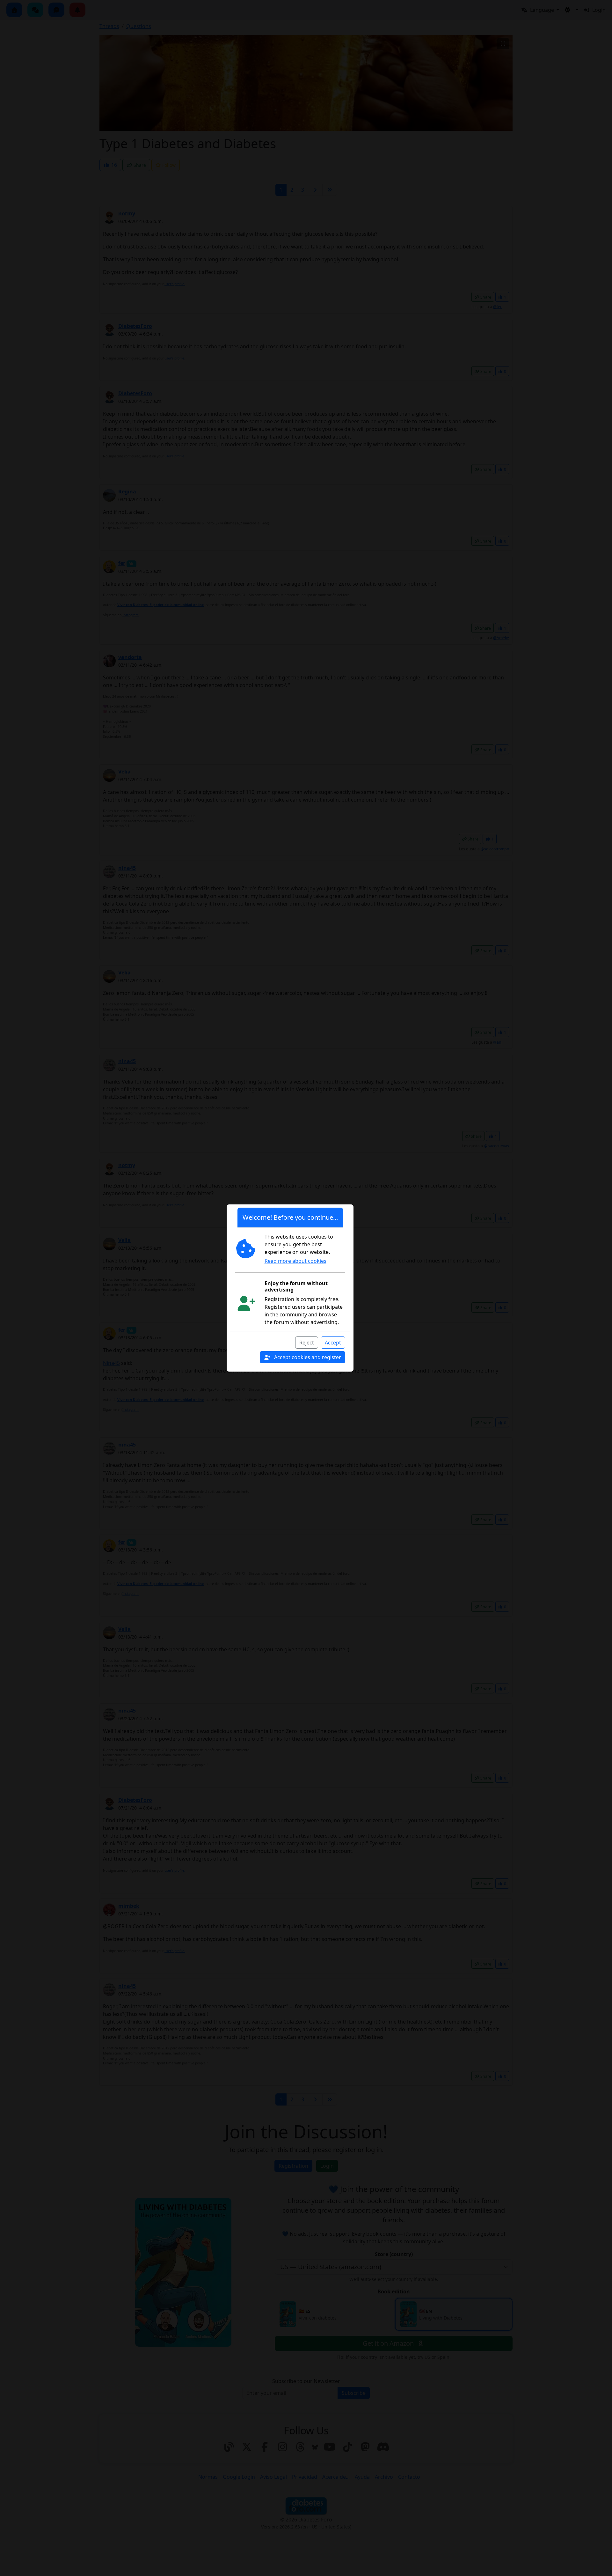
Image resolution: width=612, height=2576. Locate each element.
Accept (333, 1343)
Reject (307, 1343)
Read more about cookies (295, 1261)
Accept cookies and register (307, 1357)
